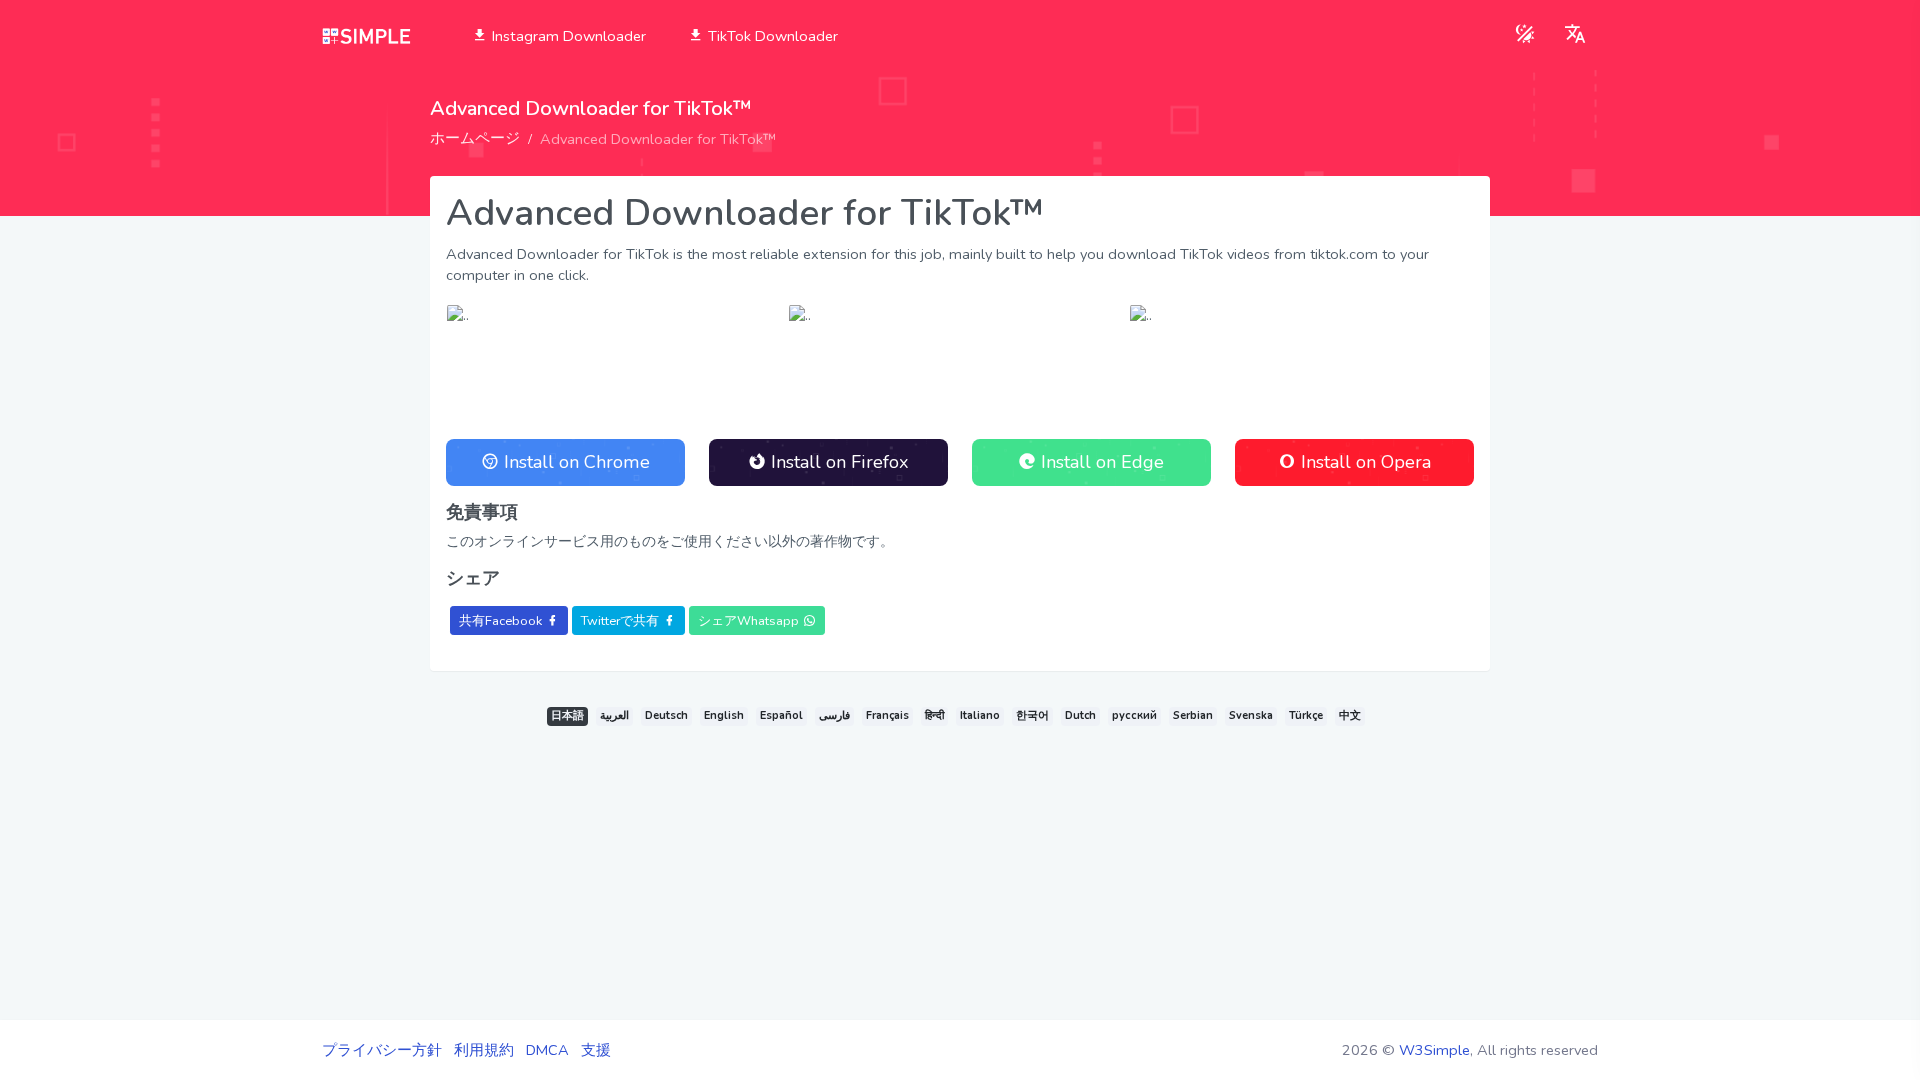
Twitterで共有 (620, 620)
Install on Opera (1363, 462)
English (724, 715)
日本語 (567, 715)
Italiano (980, 715)
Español (781, 715)
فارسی (834, 715)
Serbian (1193, 715)
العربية (614, 715)
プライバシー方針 (382, 1050)
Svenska (1251, 715)
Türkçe (1306, 715)
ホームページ (475, 138)
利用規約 (484, 1050)
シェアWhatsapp (748, 620)
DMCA (547, 1050)
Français (887, 715)
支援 (596, 1050)
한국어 (1032, 715)
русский (1134, 715)
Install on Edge (1100, 462)
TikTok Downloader (771, 36)
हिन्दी (934, 715)
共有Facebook (500, 620)
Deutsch (666, 715)
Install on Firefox (837, 462)
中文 (1350, 715)
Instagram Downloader (567, 36)
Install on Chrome (574, 462)
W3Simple (1434, 1050)
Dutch (1080, 715)
